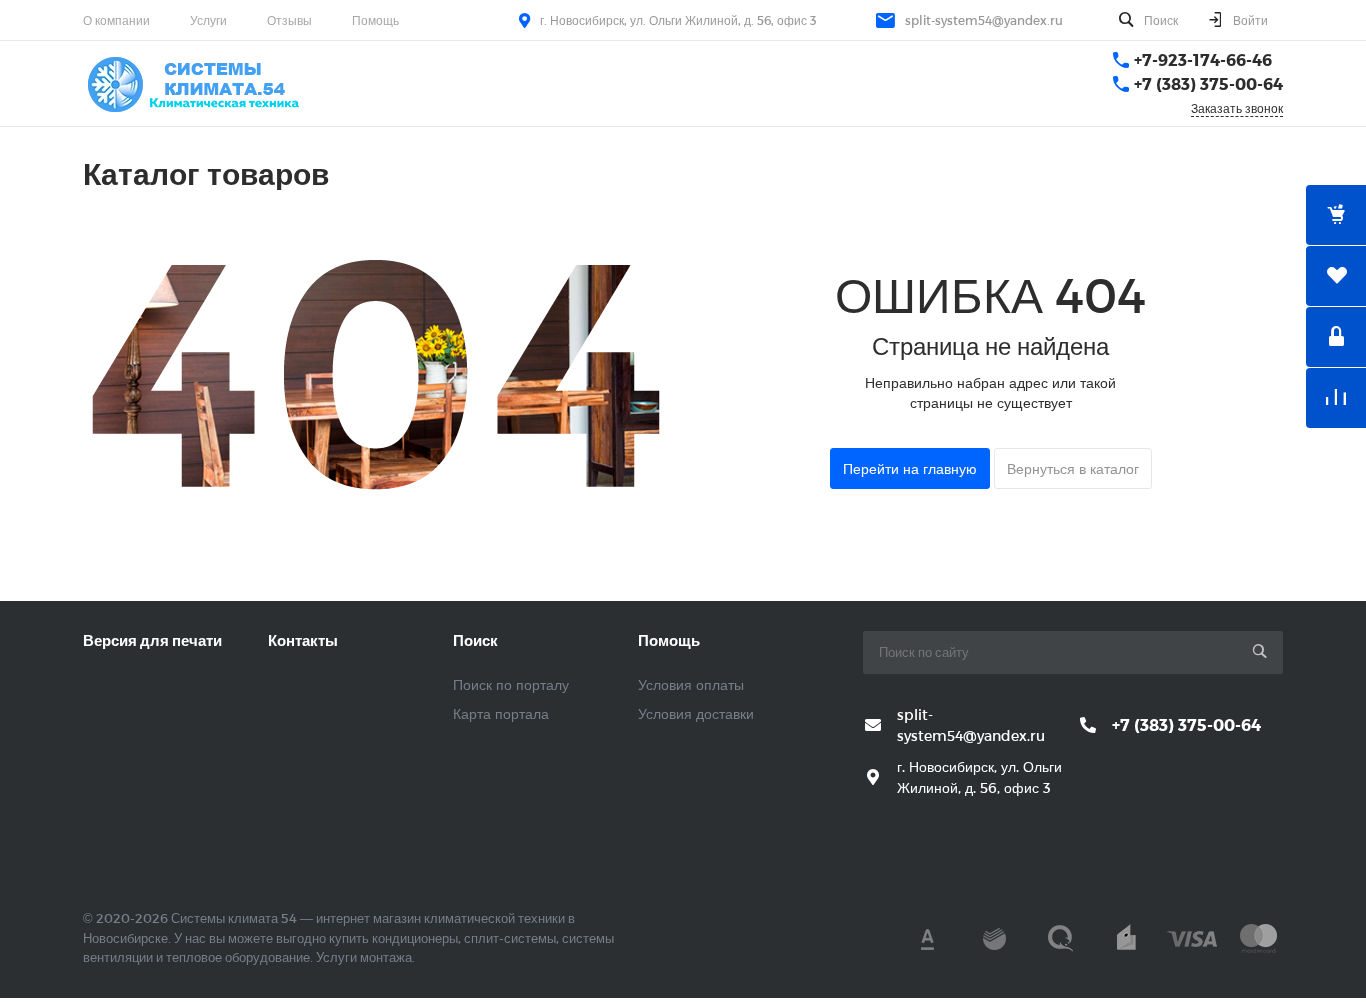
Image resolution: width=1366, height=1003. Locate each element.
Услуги (208, 20)
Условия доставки (696, 713)
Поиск (475, 640)
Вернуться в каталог (1073, 468)
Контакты (303, 640)
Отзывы (289, 20)
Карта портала (501, 713)
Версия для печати (152, 640)
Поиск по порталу (511, 684)
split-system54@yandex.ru (984, 20)
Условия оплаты (691, 684)
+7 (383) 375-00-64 (1208, 83)
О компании (116, 20)
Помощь (375, 20)
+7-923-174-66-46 (1203, 59)
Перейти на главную (910, 468)
